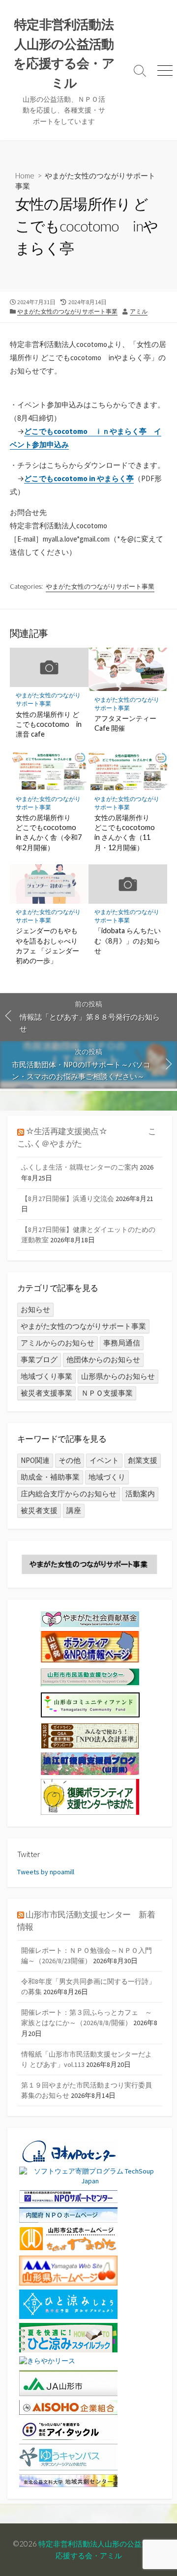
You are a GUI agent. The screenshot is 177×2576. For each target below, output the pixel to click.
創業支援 (143, 1460)
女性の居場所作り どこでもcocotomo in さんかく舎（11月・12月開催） (125, 832)
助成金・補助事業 (50, 1477)
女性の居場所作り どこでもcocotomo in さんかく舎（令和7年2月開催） (49, 832)
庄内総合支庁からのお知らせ (69, 1494)
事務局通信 (122, 1343)
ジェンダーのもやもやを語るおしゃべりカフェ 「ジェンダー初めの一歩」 (47, 945)
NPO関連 (35, 1460)
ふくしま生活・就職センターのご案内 (80, 1167)
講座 (74, 1510)
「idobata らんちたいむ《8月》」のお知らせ (128, 940)
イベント (104, 1460)
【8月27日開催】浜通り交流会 (68, 1199)
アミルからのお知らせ (58, 1343)
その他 (70, 1460)
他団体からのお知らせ (103, 1360)
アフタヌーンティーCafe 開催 (125, 723)
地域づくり (107, 1477)
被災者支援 (39, 1510)
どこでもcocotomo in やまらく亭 (79, 478)
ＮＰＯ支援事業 (107, 1393)
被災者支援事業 (46, 1393)
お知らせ (35, 1309)
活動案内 (140, 1494)
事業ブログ (39, 1360)
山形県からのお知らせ (118, 1376)
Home (25, 175)
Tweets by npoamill (46, 1872)
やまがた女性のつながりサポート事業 (67, 311)
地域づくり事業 (46, 1376)
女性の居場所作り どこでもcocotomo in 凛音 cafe (49, 724)
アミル (139, 311)
